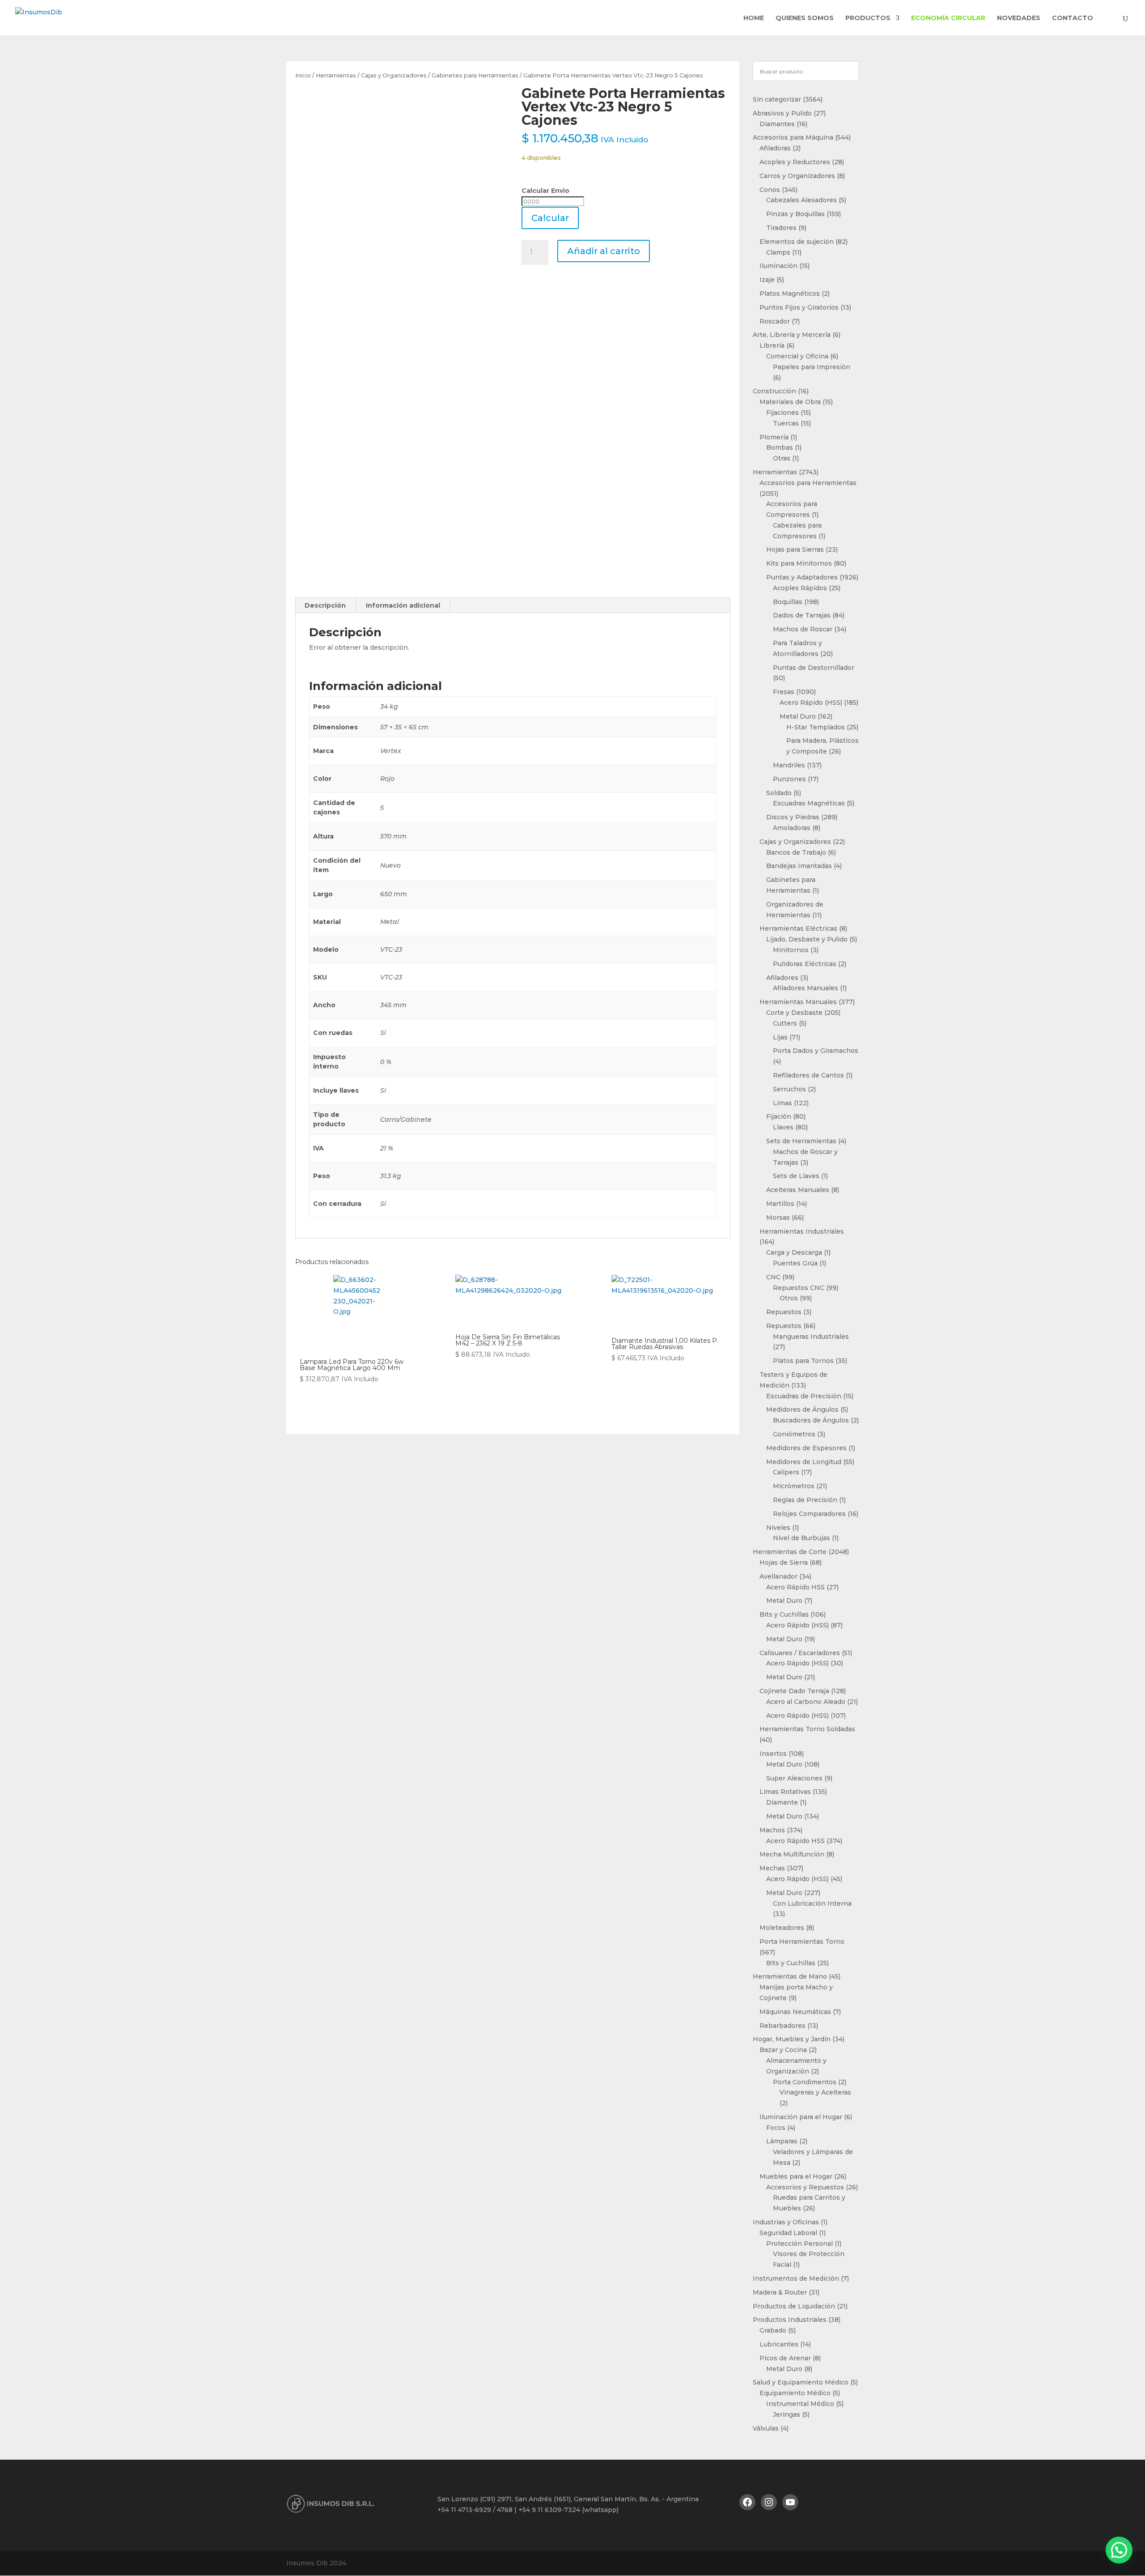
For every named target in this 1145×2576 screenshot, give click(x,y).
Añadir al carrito (604, 251)
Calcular (550, 218)
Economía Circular (948, 18)
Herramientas (336, 75)
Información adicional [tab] (403, 605)
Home (754, 18)
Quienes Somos (805, 18)
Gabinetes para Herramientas (475, 75)
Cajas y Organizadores (394, 75)
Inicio (303, 75)
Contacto (1073, 18)
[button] (1119, 2550)
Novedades (1019, 18)
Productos (868, 18)
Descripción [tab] (325, 605)
